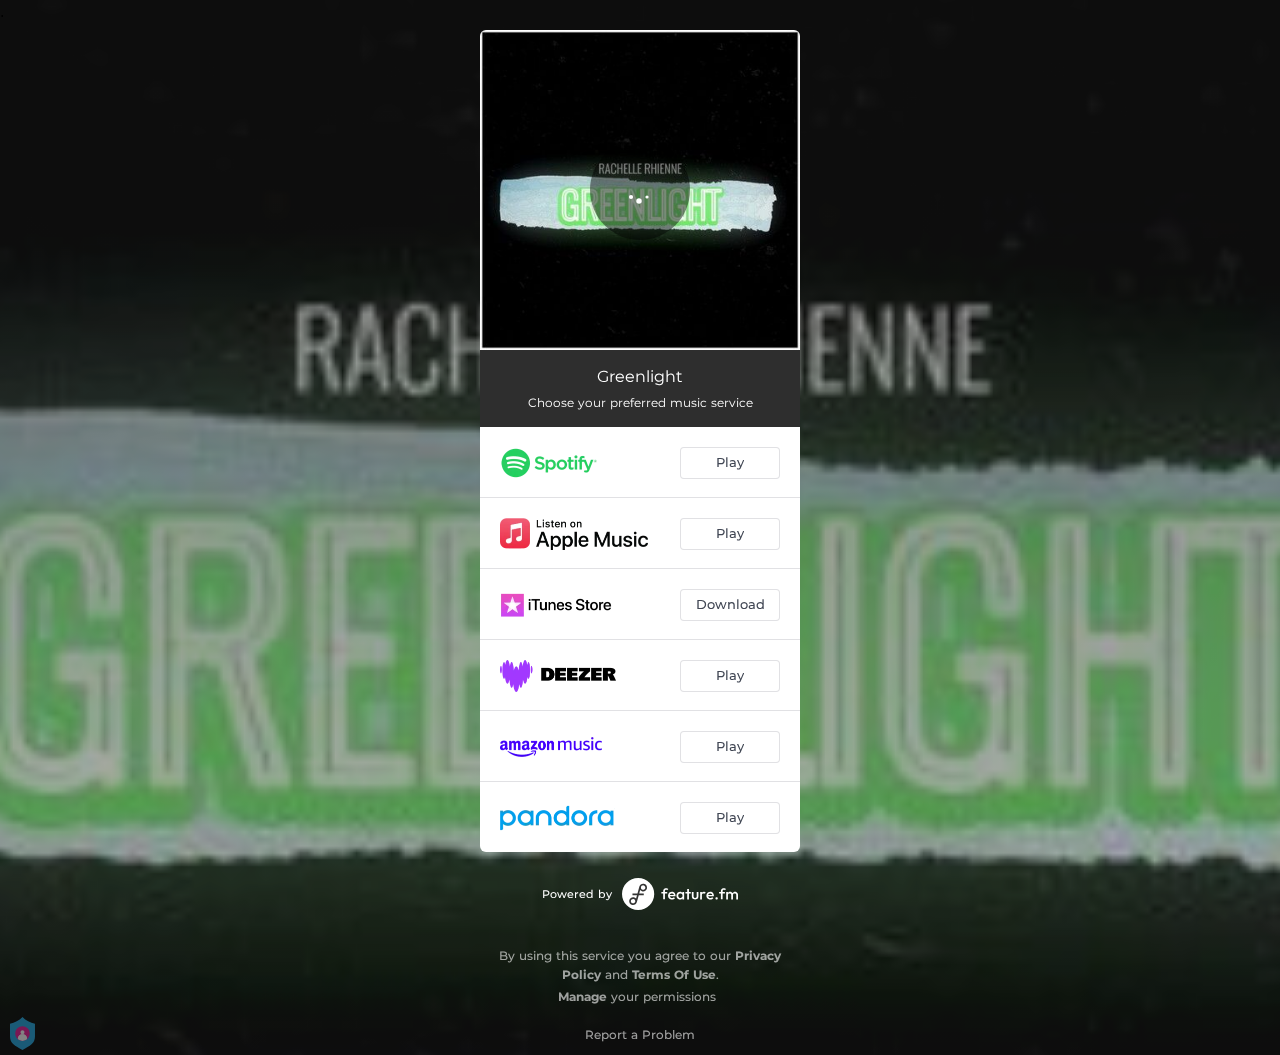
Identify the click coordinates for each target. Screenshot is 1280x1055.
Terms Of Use (674, 974)
